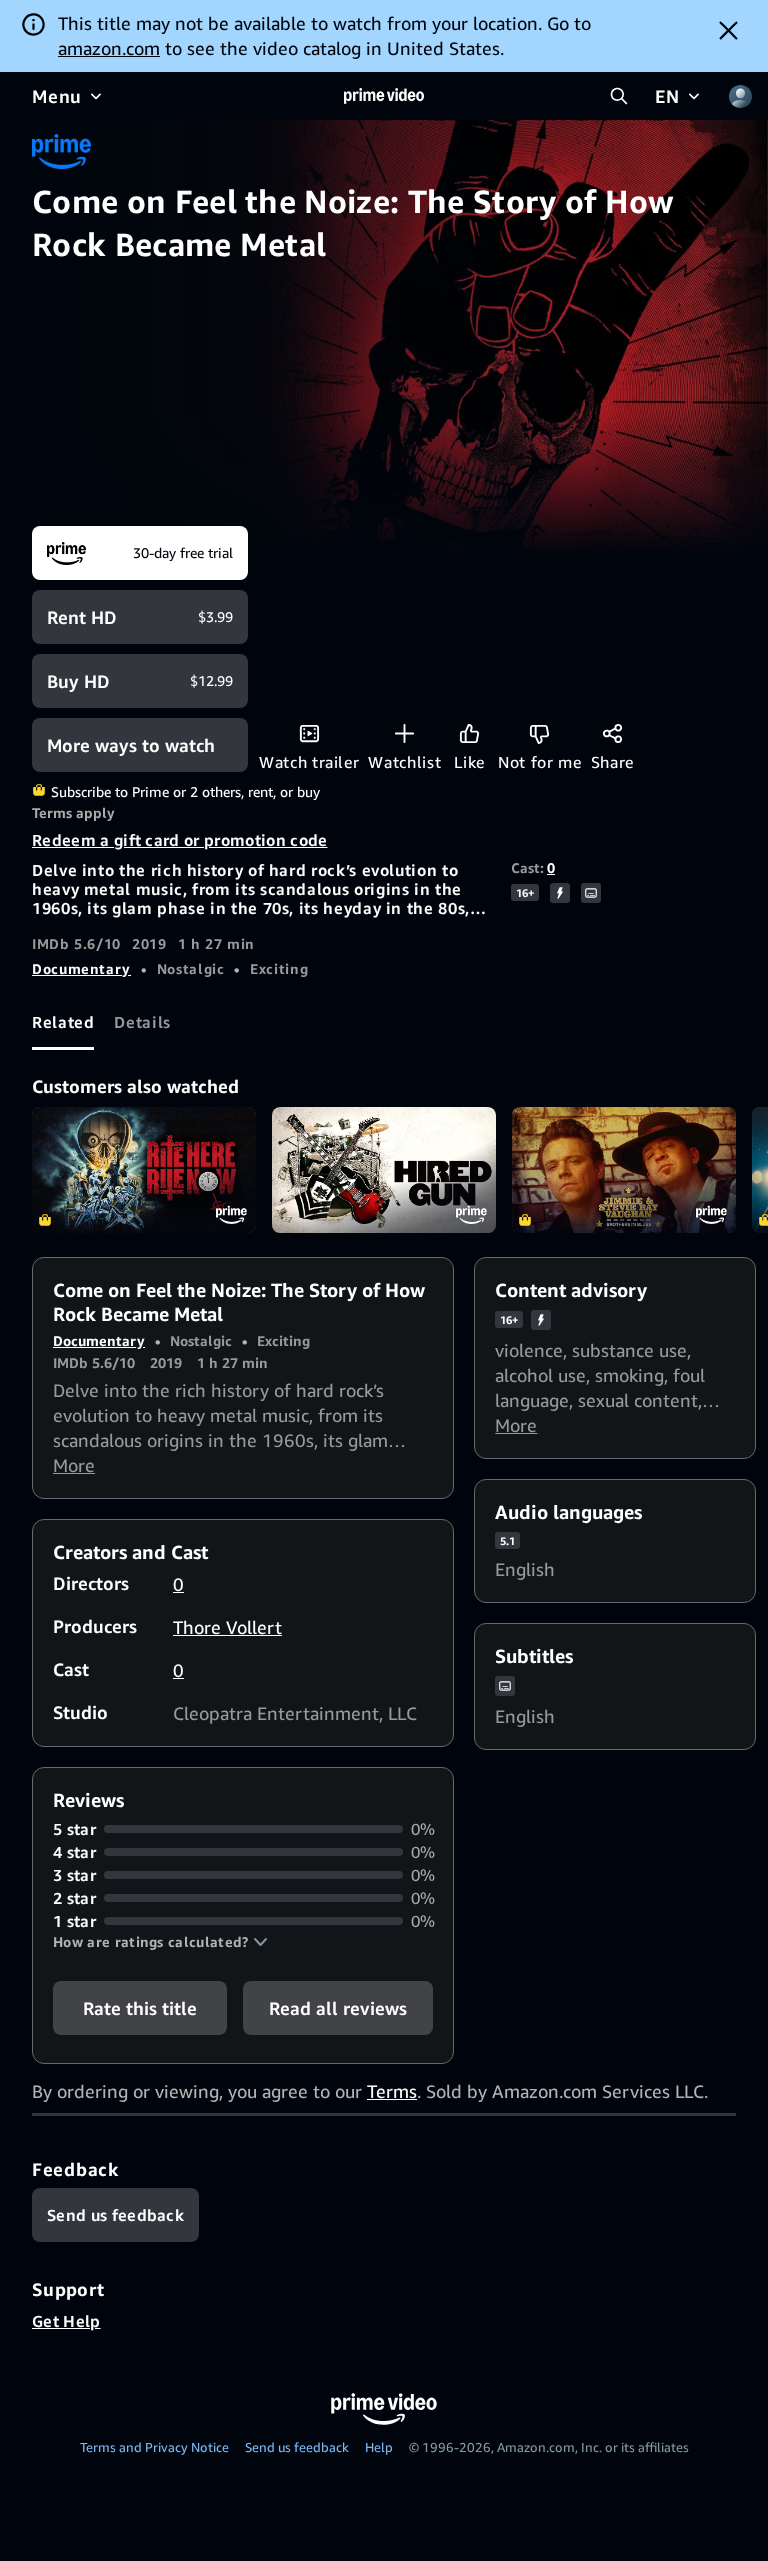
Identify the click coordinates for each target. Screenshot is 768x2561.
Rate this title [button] (140, 2008)
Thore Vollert (227, 1627)
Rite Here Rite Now (144, 1170)
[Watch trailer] (309, 733)
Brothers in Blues (624, 1170)
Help (379, 2447)
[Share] (612, 733)
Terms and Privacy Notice (154, 2447)
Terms (392, 2091)
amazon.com (109, 48)
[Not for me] (539, 733)
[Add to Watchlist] (404, 733)
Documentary (81, 968)
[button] (160, 1942)
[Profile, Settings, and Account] (740, 96)
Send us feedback (297, 2447)
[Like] (469, 733)
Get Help (66, 2321)
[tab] (63, 1023)
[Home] (384, 96)
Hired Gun (384, 1170)
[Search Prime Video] (619, 96)
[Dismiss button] (728, 30)
